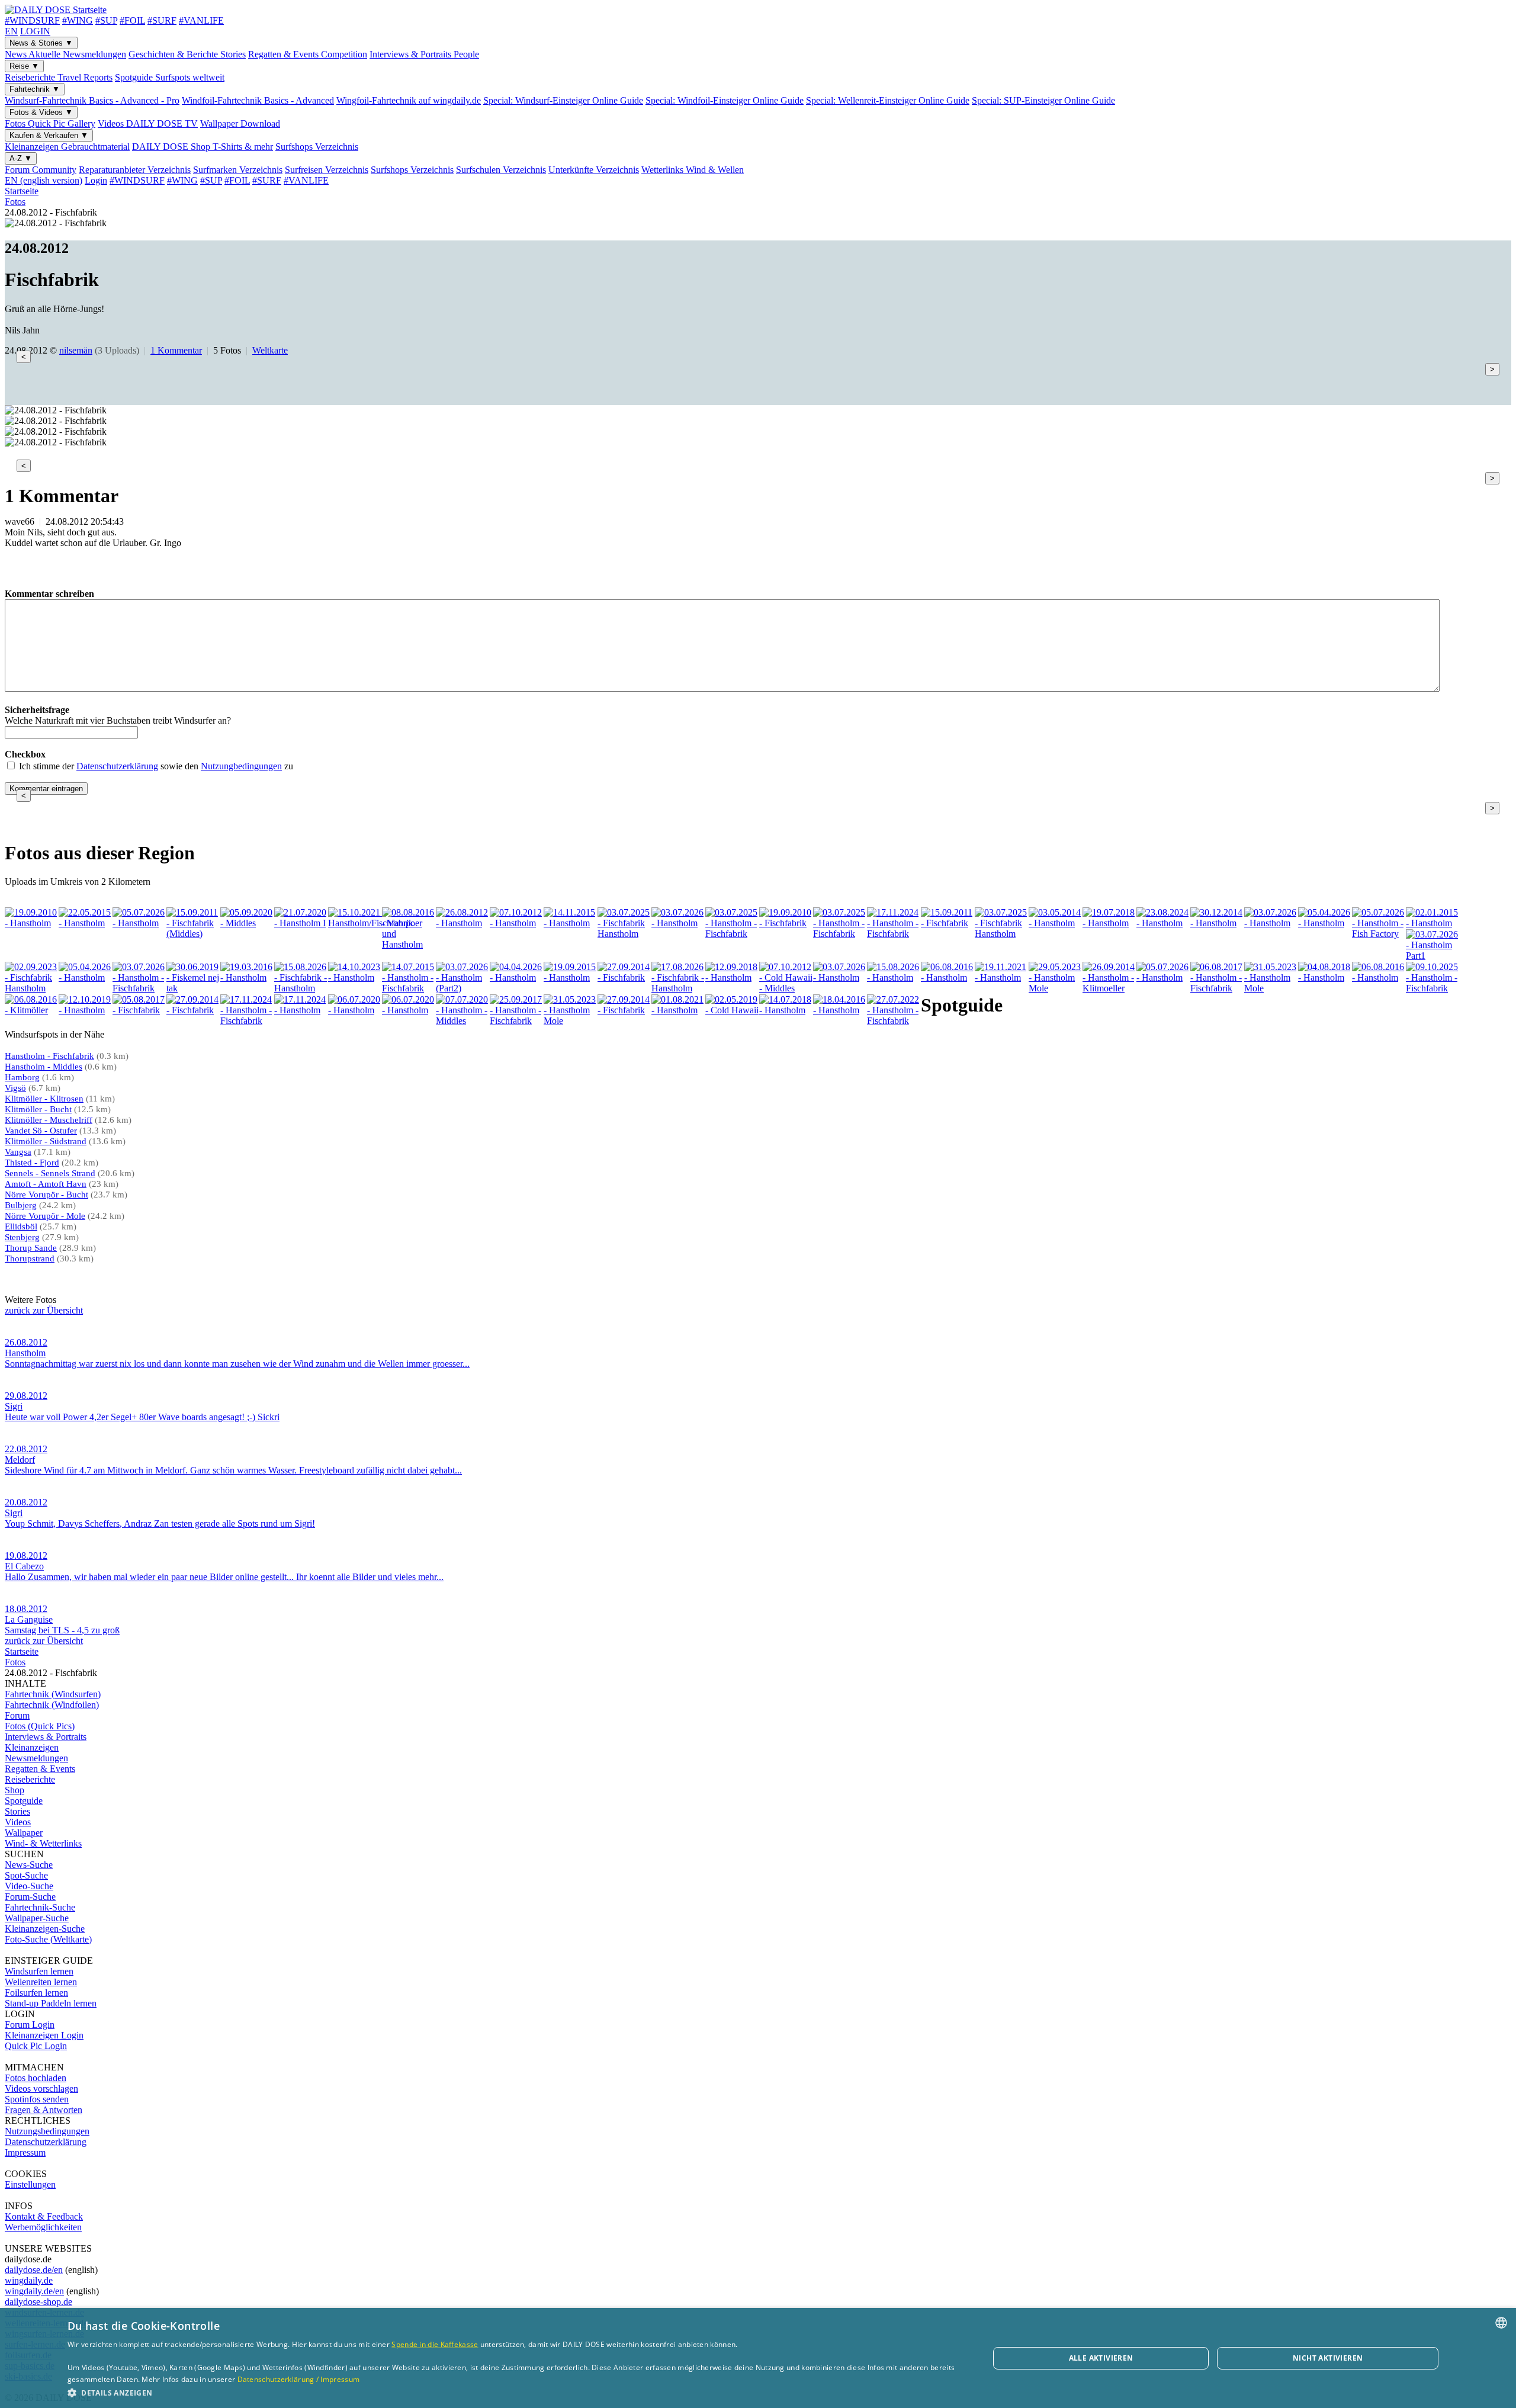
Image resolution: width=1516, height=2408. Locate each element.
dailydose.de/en (34, 2270)
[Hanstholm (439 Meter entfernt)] (840, 1010)
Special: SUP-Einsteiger (1043, 100)
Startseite (22, 191)
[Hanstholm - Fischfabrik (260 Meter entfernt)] (139, 988)
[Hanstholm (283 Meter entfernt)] (355, 977)
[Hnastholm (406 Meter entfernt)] (85, 1010)
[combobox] (1501, 2323)
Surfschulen (501, 170)
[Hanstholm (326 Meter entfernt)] (840, 977)
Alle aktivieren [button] (1101, 2358)
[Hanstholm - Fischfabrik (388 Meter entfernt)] (1433, 988)
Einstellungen (30, 2184)
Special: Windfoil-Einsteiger (725, 100)
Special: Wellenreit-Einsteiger (888, 100)
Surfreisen (327, 170)
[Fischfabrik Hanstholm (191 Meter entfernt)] (1001, 934)
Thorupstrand (30, 1258)
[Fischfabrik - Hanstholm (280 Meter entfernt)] (301, 988)
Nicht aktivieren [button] (1328, 2358)
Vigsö (15, 1088)
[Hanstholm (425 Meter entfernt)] (678, 1010)
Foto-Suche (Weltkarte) (48, 1939)
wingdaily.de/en (34, 2291)
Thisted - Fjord (32, 1163)
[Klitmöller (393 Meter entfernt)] (31, 1010)
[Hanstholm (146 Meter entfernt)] (570, 923)
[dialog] (758, 2358)
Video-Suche (29, 1886)
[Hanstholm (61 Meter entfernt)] (139, 923)
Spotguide (170, 77)
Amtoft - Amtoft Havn (46, 1184)
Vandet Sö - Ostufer (41, 1131)
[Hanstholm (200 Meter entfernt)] (1217, 923)
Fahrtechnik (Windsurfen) (53, 1694)
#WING (78, 20)
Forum (41, 170)
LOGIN (35, 31)
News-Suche (29, 1865)
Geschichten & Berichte (187, 54)
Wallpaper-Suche (37, 1918)
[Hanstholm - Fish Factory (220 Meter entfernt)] (1379, 934)
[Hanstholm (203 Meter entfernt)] (1271, 923)
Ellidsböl (21, 1227)
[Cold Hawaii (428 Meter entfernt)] (732, 1010)
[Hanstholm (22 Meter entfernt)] (85, 923)
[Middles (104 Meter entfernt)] (247, 923)
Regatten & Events (308, 54)
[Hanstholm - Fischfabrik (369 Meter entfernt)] (1217, 988)
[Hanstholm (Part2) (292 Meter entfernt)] (462, 988)
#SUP (106, 20)
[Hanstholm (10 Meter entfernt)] (31, 923)
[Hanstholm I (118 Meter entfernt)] (301, 923)
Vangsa (18, 1152)
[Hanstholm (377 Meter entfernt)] (1325, 977)
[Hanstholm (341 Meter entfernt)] (947, 977)
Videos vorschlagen (41, 2088)
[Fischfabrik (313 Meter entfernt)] (624, 977)
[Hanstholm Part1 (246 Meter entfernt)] (1433, 956)
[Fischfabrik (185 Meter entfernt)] (947, 923)
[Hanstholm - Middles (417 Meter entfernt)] (462, 1021)
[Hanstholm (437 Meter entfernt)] (786, 1010)
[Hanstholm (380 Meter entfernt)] (1379, 977)
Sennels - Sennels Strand (50, 1173)
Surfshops (317, 147)
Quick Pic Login (36, 2046)
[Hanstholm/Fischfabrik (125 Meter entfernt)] (371, 923)
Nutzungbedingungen (241, 766)
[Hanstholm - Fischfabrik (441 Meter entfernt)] (894, 1021)
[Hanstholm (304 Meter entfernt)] (516, 977)
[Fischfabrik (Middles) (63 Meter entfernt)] (193, 934)
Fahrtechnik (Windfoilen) (52, 1705)
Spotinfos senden (37, 2099)
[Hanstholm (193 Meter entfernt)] (1163, 923)
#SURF (162, 20)
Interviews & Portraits (424, 54)
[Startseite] (56, 10)
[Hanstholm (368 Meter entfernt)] (1163, 977)
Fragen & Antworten (44, 2110)
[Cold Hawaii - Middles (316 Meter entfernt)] (786, 988)
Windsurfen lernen (39, 1971)
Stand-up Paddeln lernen (51, 2003)
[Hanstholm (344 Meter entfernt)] (1001, 977)
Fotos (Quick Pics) (40, 1726)
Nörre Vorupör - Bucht (46, 1195)
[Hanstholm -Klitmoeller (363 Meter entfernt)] (1109, 988)
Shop (15, 1790)
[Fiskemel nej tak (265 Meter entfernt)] (193, 988)
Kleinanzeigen (67, 147)
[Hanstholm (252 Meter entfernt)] (85, 977)
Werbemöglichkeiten (43, 2227)
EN (11, 31)
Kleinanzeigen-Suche (45, 1929)
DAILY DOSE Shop (203, 147)
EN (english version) (44, 180)
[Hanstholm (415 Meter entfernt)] (301, 1010)
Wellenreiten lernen (41, 1982)
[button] (515, 2392)
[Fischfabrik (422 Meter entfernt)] (624, 1010)
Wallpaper (240, 123)
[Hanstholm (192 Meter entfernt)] (1055, 923)
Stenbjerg (22, 1237)
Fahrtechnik (35, 89)
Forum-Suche (30, 1897)
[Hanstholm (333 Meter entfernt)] (894, 977)
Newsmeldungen (36, 1758)
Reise (24, 66)
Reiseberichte (59, 77)
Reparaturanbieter (135, 170)
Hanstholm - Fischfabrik (49, 1056)
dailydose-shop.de (38, 2302)
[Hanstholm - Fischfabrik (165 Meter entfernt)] (732, 934)
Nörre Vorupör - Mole (45, 1216)
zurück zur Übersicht (44, 1310)
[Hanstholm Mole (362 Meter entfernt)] (1055, 988)
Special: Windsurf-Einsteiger (563, 100)
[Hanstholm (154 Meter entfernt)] (678, 923)
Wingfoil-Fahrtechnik (409, 100)
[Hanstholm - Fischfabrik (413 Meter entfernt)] (247, 1021)
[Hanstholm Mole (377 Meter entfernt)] (1271, 988)
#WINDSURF (32, 20)
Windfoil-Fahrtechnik (258, 100)
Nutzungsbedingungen (47, 2131)
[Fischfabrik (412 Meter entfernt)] (193, 1010)
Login (96, 180)
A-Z (21, 158)
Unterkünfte (594, 170)
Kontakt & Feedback (44, 2216)
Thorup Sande (31, 1248)
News (65, 54)
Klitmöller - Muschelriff (49, 1120)
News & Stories (41, 43)
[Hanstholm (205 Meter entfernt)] (1325, 923)
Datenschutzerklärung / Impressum (299, 2379)
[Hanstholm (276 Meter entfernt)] (247, 977)
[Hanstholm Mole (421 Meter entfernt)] (570, 1021)
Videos (148, 123)
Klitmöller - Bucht (38, 1109)
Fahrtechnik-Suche (40, 1907)
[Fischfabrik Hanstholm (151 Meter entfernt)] (624, 934)
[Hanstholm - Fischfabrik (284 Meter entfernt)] (409, 988)
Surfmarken (238, 170)
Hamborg (22, 1077)
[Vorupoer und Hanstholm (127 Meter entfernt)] (409, 944)
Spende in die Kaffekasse (435, 2344)
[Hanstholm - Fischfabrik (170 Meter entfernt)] (840, 934)
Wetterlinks (693, 170)
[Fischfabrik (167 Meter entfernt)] (786, 923)
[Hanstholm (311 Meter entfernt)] (570, 977)
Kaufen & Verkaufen (49, 135)
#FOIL (132, 20)
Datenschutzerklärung (117, 766)
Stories (17, 1811)
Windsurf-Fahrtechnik (92, 100)
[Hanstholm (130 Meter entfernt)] (462, 923)
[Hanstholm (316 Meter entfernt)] (732, 977)
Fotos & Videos (41, 112)
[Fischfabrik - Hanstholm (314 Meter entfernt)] (678, 988)
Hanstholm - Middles (44, 1067)
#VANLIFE (201, 20)
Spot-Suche (26, 1875)
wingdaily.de (29, 2280)
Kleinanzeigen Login (44, 2035)
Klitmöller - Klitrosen (44, 1099)
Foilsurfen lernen (36, 1993)
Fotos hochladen (36, 2078)
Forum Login (30, 2025)
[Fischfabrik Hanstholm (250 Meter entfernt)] (31, 988)
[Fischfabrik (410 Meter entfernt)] (139, 1010)
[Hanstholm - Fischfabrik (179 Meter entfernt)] (894, 934)
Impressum (25, 2152)
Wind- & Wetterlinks (43, 1843)
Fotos (50, 123)
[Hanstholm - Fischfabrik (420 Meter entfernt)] (516, 1021)
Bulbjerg (21, 1205)
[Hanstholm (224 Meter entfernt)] (1433, 923)
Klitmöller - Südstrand (46, 1141)
